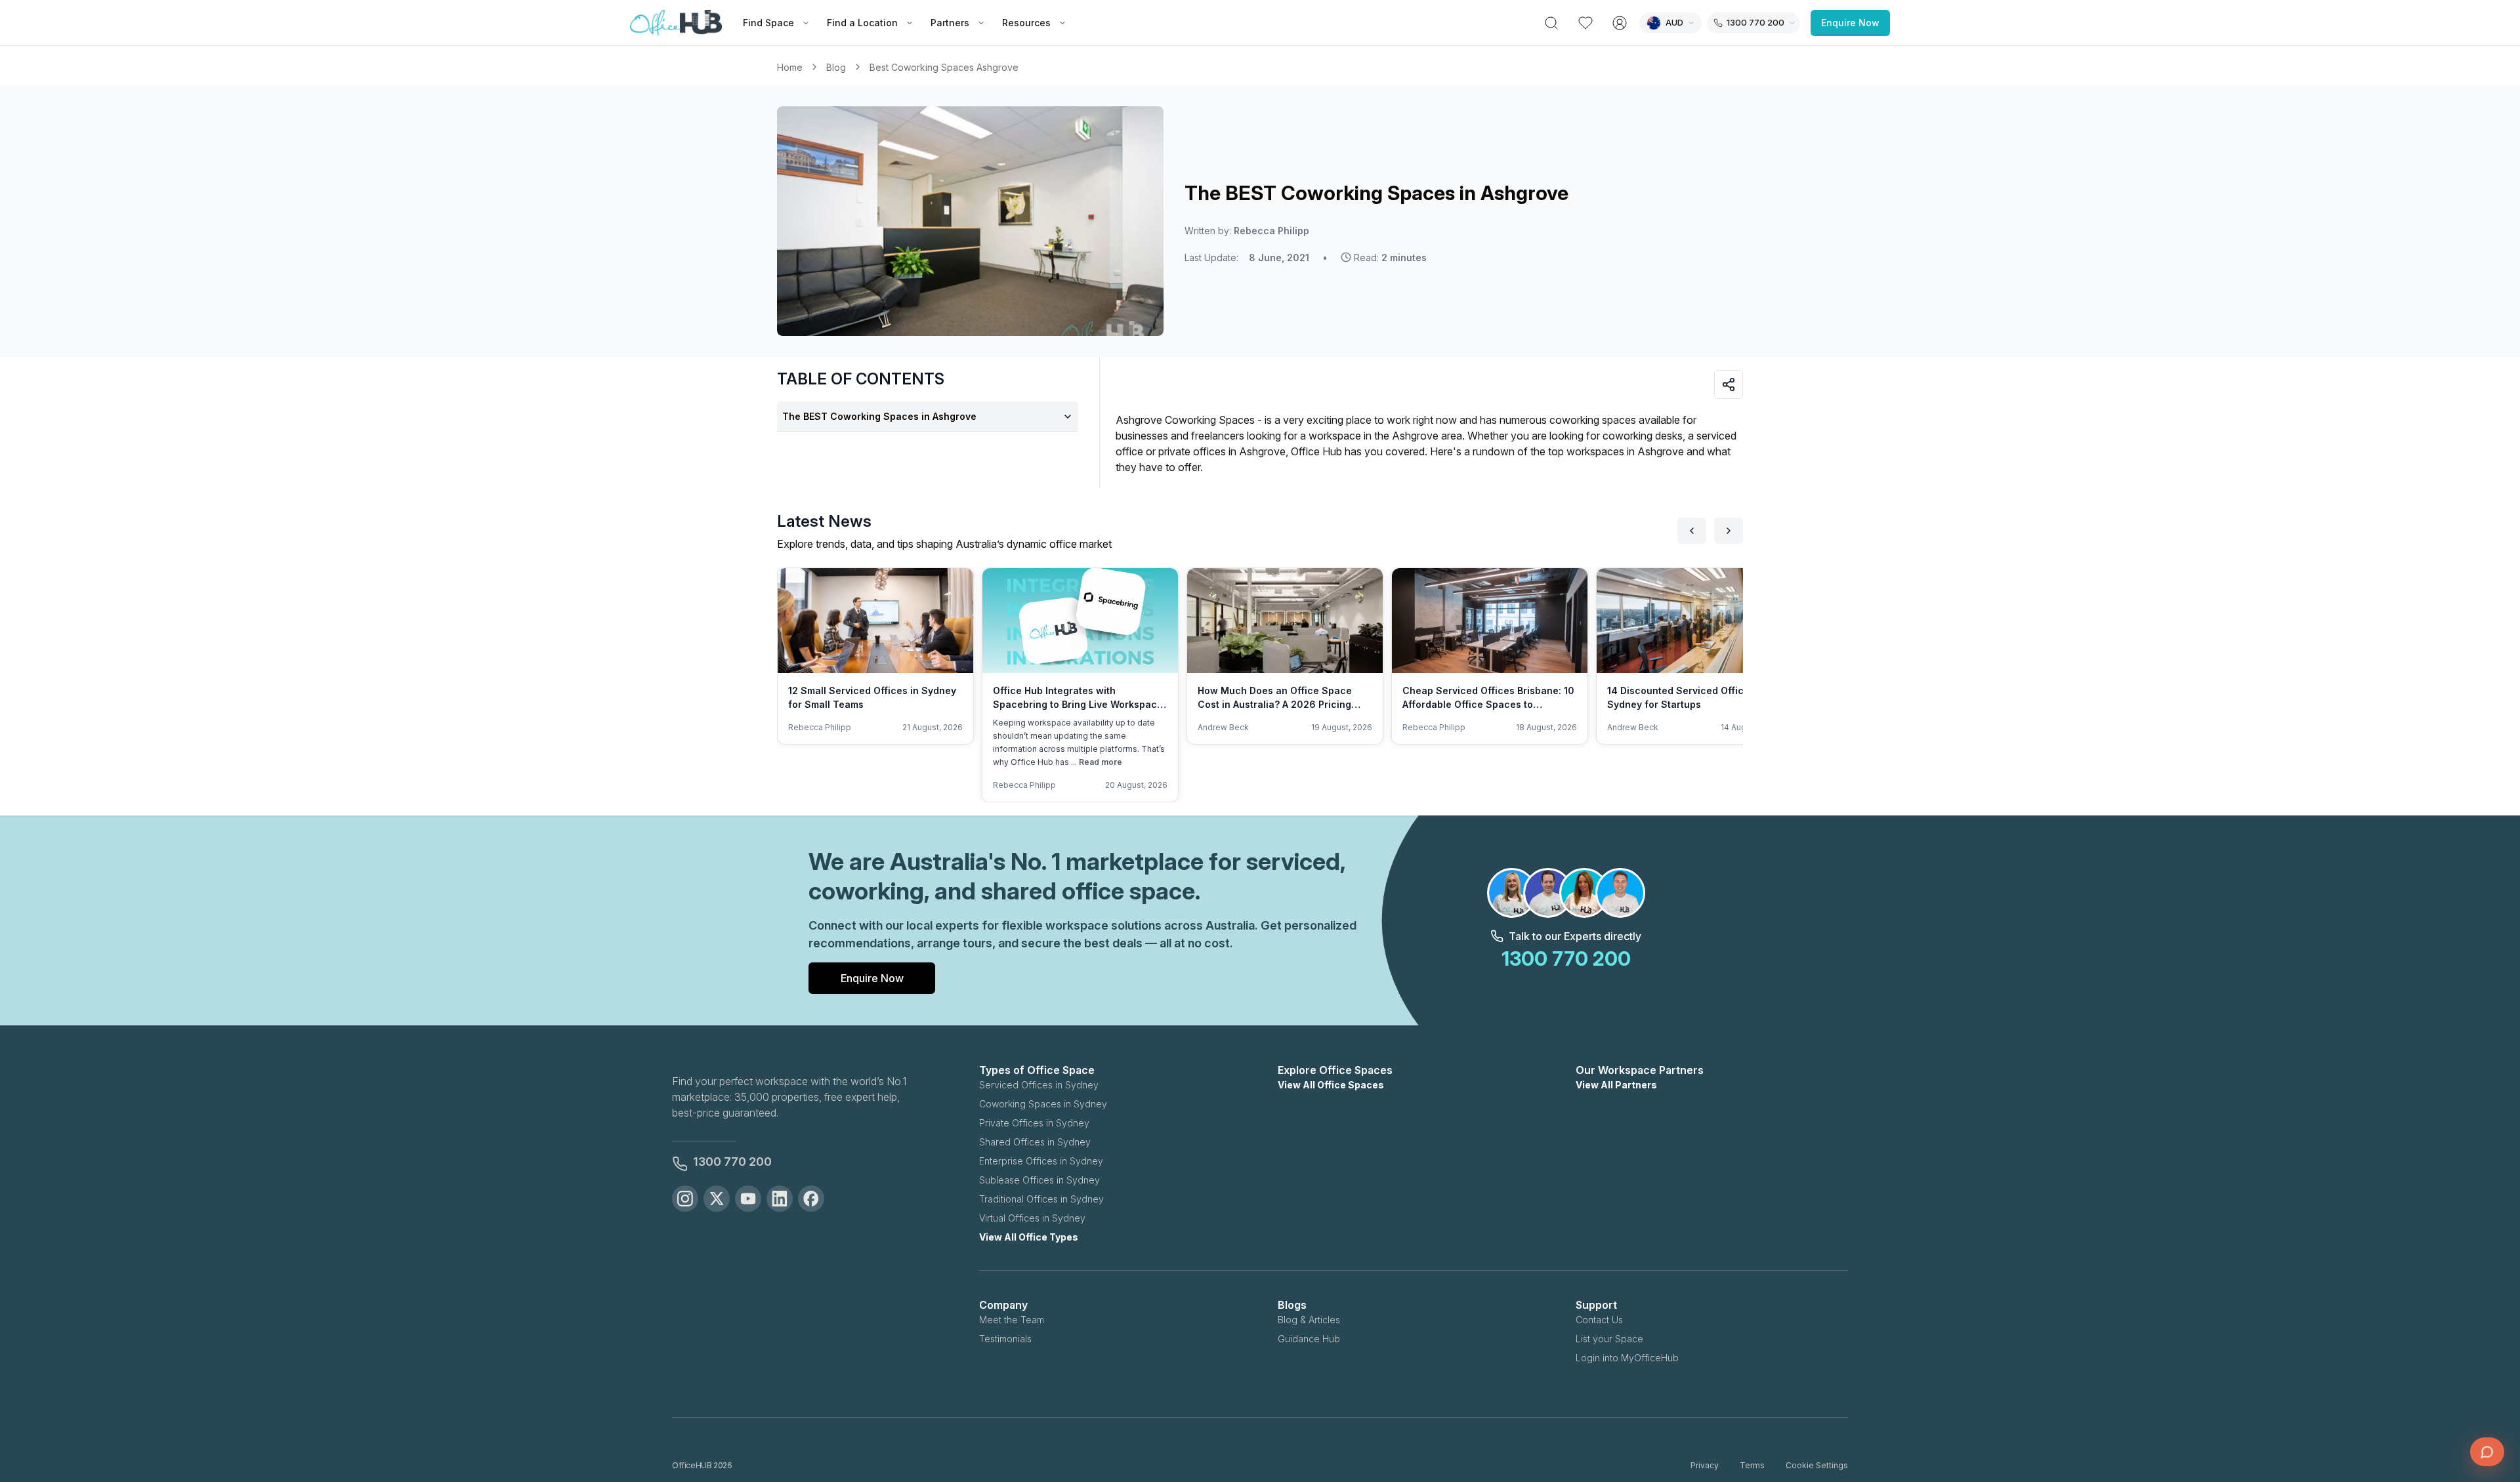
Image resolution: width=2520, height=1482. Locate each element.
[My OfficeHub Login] (1620, 23)
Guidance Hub (1309, 1339)
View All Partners (1616, 1085)
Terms (1752, 1465)
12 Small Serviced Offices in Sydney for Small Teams (872, 697)
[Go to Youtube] (748, 1199)
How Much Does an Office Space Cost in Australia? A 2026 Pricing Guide (1275, 704)
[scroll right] (1729, 531)
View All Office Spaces (1331, 1085)
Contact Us (1599, 1320)
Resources (1026, 23)
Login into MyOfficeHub (1627, 1358)
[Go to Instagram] (685, 1199)
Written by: (1247, 231)
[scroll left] (1692, 531)
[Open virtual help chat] (2487, 1452)
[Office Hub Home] (676, 23)
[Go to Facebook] (811, 1199)
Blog (836, 67)
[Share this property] (1729, 384)
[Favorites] (1585, 23)
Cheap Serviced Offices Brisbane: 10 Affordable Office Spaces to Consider (1488, 704)
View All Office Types (1029, 1237)
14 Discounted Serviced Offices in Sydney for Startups (1687, 697)
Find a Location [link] (862, 23)
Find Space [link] (768, 23)
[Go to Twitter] (717, 1199)
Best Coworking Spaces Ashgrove (944, 67)
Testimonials (1005, 1339)
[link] (944, 67)
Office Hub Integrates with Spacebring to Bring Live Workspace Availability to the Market (1078, 704)
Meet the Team (1012, 1320)
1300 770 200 (732, 1162)
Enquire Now (1850, 23)
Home (790, 67)
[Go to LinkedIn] (780, 1199)
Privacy (1705, 1465)
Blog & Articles (1309, 1320)
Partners (950, 23)
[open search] (1551, 23)
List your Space (1609, 1339)
